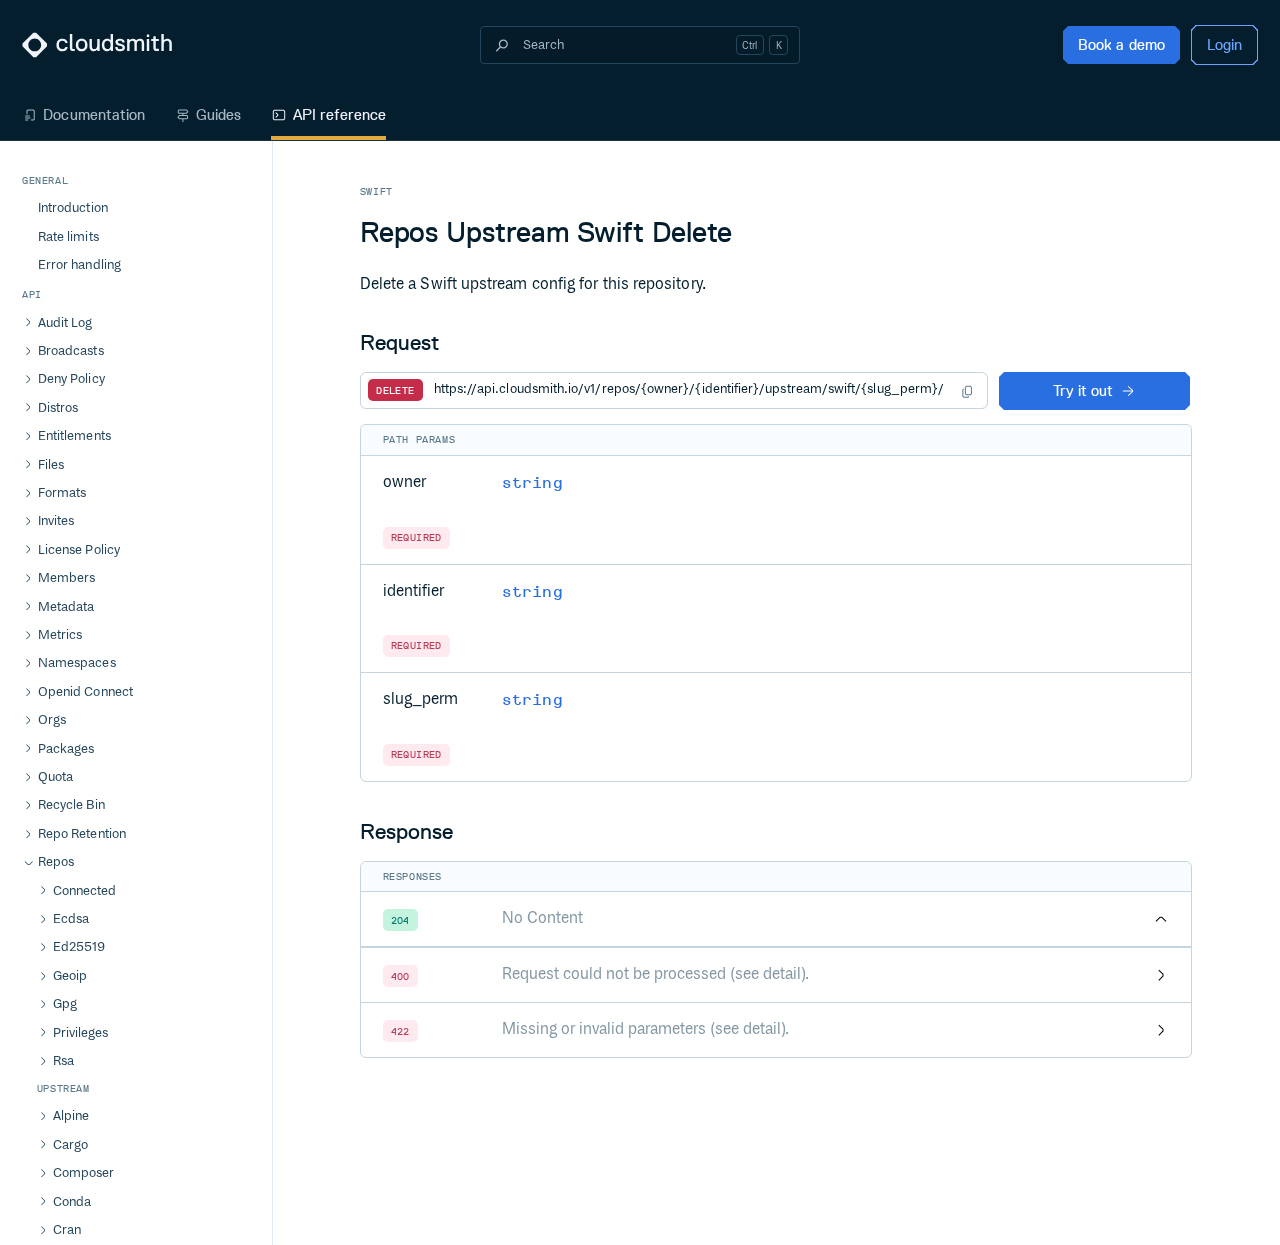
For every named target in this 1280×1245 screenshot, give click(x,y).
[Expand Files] (28, 465)
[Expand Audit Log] (28, 323)
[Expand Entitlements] (28, 437)
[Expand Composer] (43, 1174)
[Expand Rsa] (43, 1062)
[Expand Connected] (43, 891)
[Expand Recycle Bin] (28, 806)
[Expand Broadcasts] (28, 352)
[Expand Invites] (28, 522)
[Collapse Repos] (28, 863)
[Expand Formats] (28, 494)
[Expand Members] (28, 579)
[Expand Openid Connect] (28, 693)
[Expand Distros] (28, 408)
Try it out (1083, 390)
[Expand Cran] (43, 1231)
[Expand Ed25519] (43, 948)
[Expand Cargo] (43, 1145)
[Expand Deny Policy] (28, 380)
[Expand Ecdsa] (43, 920)
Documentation (94, 114)
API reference (339, 114)
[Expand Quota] (28, 778)
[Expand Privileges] (43, 1033)
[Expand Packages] (28, 749)
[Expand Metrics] (28, 636)
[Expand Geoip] (43, 977)
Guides (218, 114)
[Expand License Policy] (28, 550)
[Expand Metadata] (28, 607)
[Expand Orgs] (28, 721)
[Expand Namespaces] (28, 664)
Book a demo (1121, 44)
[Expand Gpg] (43, 1005)
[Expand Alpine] (43, 1117)
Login (1224, 44)
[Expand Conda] (43, 1202)
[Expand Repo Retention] (28, 835)
